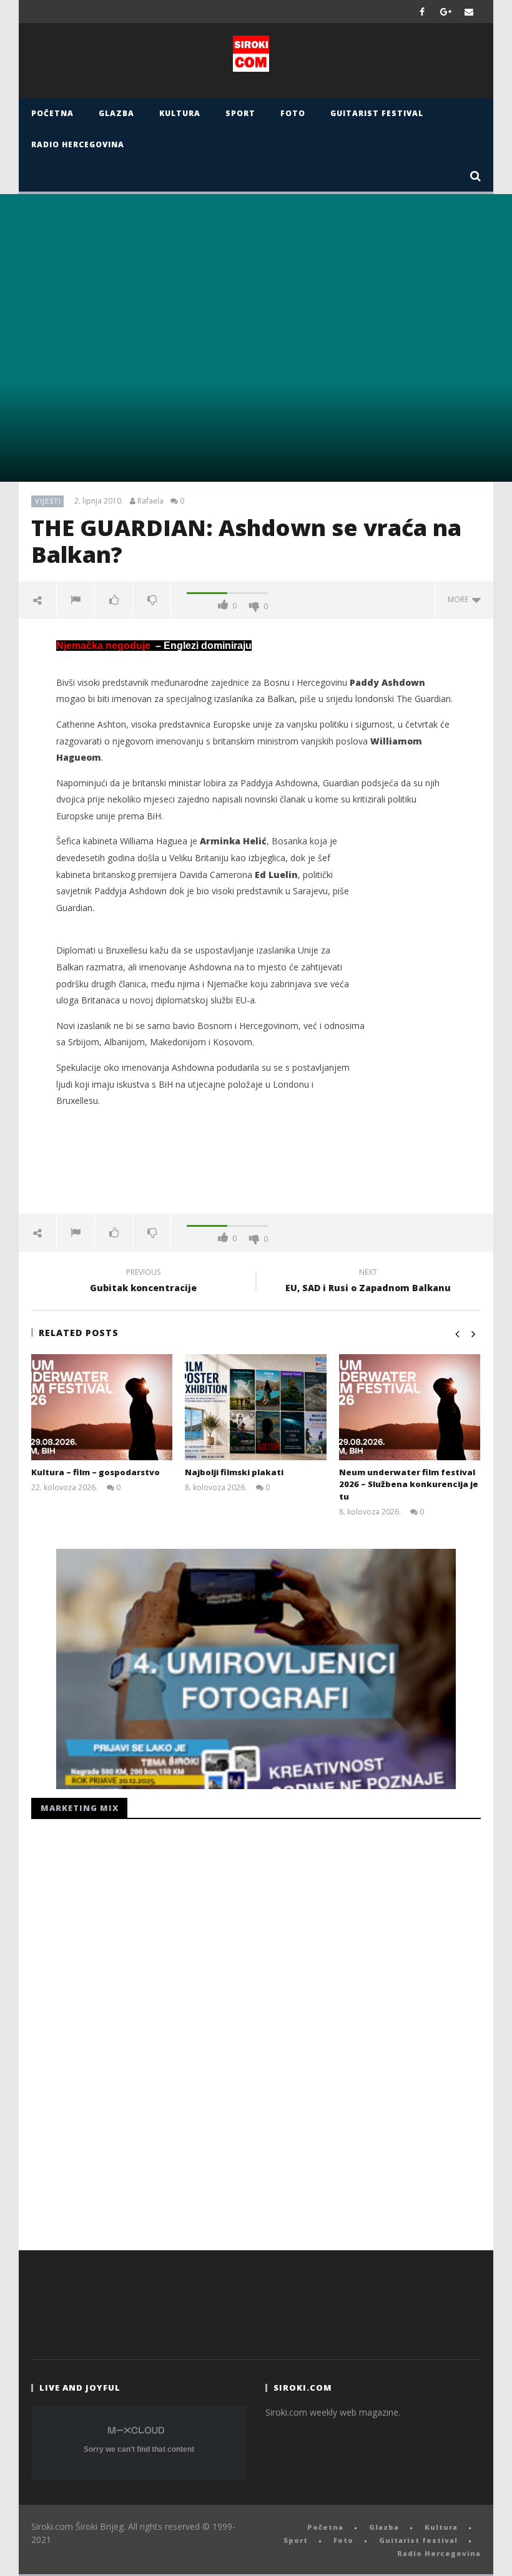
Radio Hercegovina (78, 144)
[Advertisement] (256, 1173)
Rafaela (150, 501)
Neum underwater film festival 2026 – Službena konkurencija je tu (409, 1484)
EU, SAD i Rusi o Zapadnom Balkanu (368, 1282)
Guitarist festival (377, 113)
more (460, 599)
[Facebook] (422, 12)
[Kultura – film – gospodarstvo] (102, 1407)
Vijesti (48, 501)
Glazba (116, 113)
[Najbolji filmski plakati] (256, 1407)
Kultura (180, 113)
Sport (240, 113)
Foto (293, 113)
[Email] (469, 12)
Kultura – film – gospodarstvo (96, 1472)
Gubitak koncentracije (143, 1282)
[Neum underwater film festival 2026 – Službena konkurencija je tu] (410, 1407)
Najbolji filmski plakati (234, 1472)
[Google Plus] (446, 12)
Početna (52, 113)
